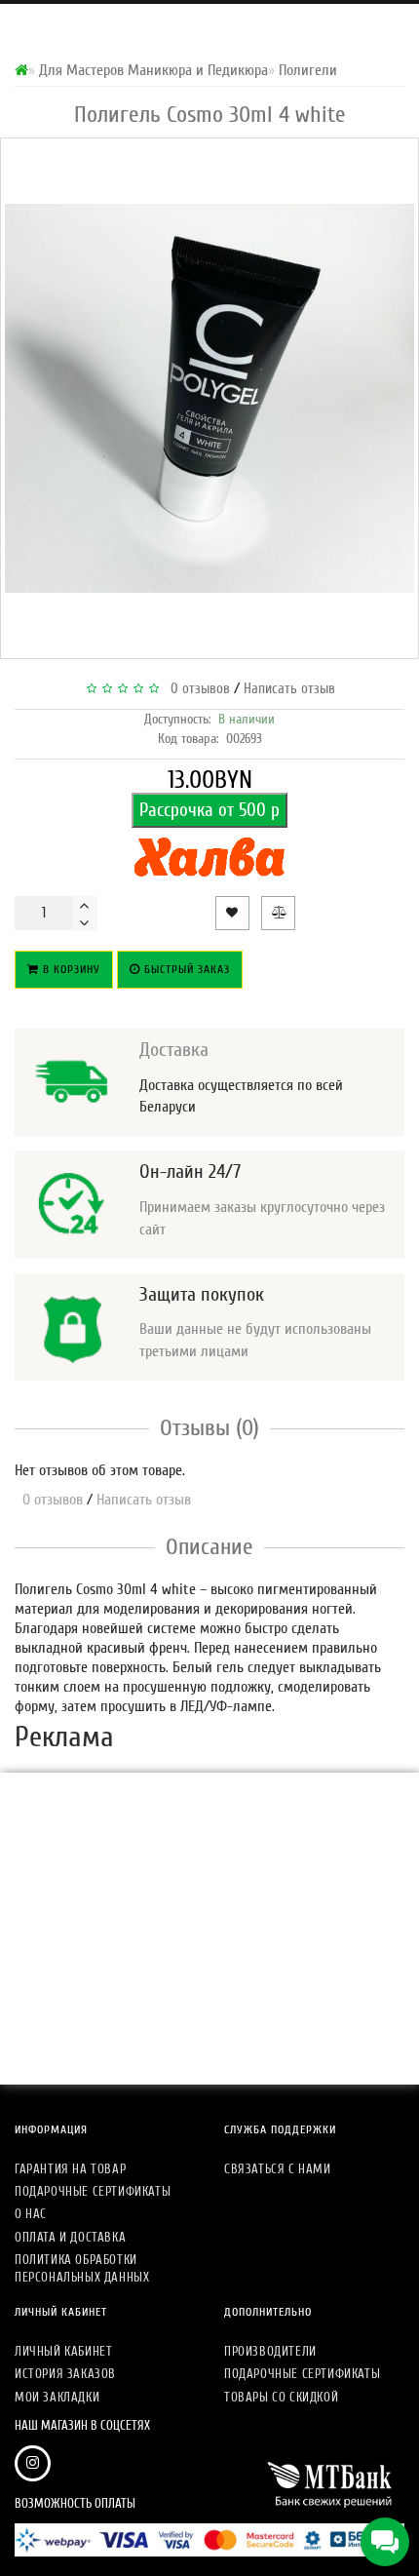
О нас (31, 2214)
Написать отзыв (289, 689)
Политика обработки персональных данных (82, 2268)
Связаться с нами (278, 2169)
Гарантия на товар (70, 2169)
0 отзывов (196, 689)
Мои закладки (57, 2397)
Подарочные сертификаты (93, 2191)
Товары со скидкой (281, 2397)
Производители (270, 2351)
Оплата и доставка (70, 2237)
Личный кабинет (63, 2351)
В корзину (70, 969)
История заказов (65, 2374)
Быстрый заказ (185, 969)
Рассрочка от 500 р (209, 810)
